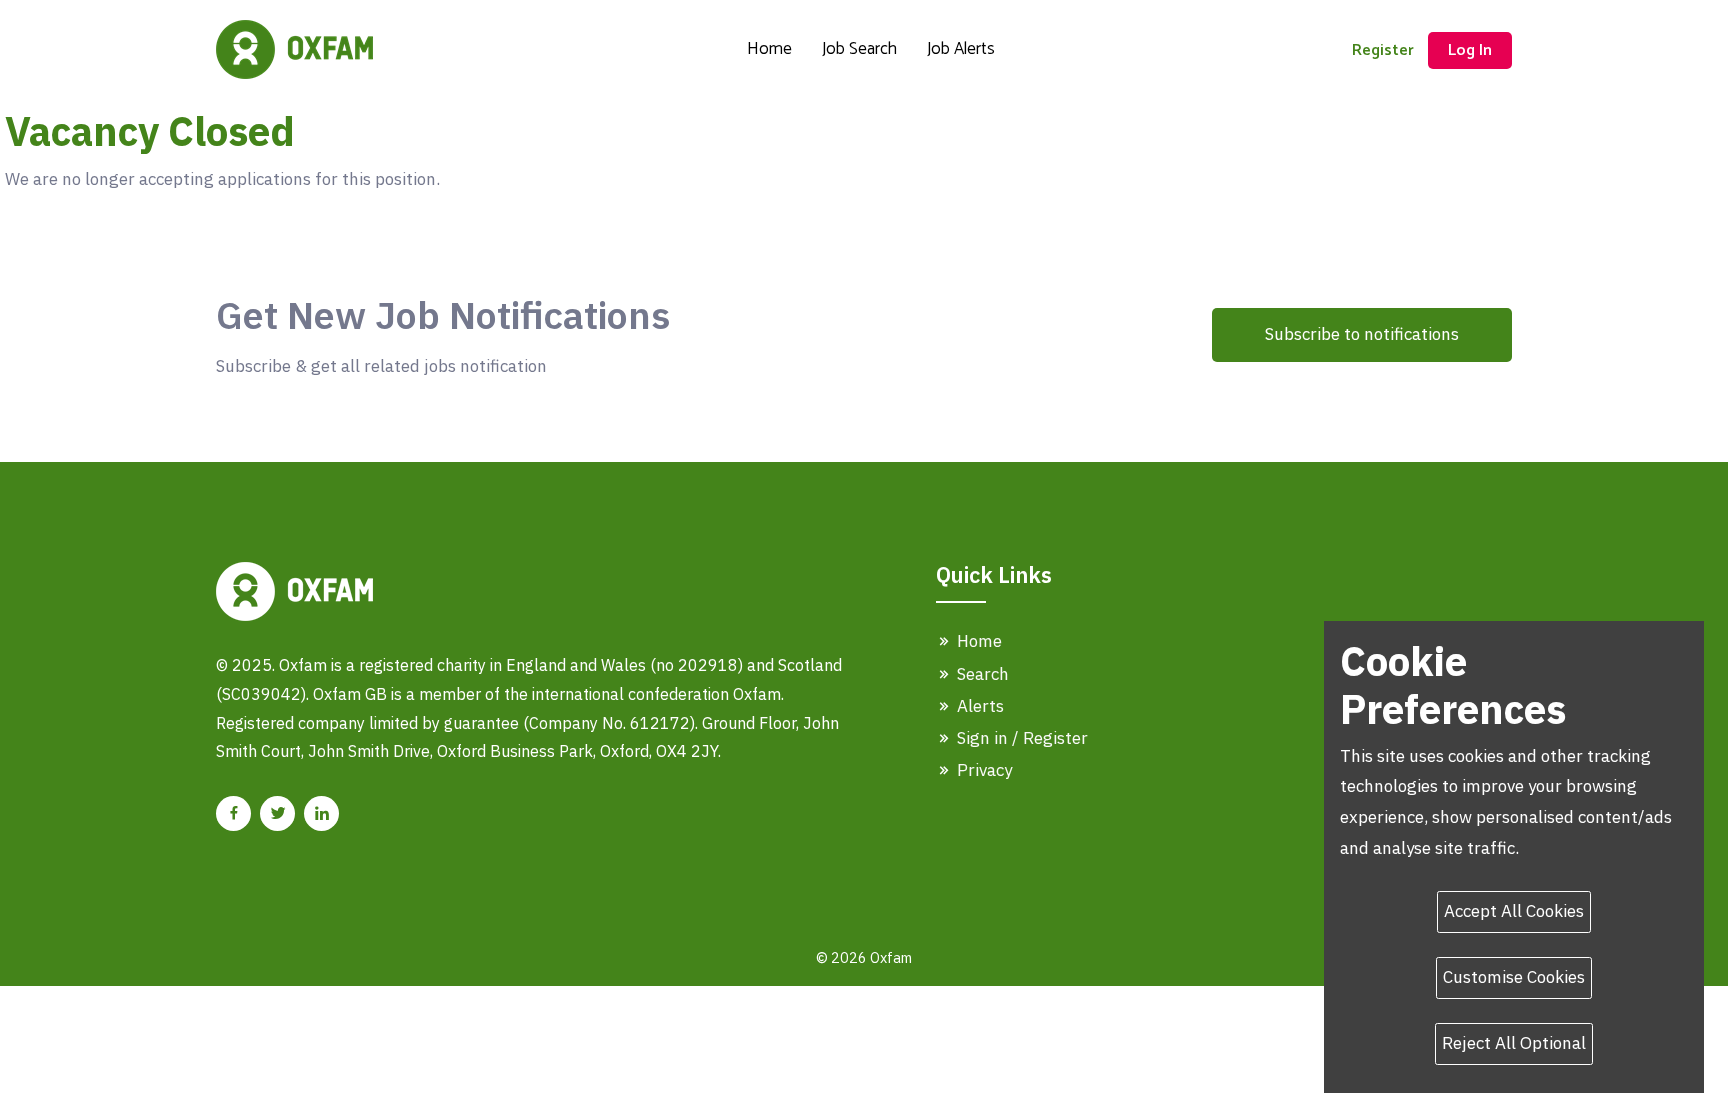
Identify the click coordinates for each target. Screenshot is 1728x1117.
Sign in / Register (1020, 738)
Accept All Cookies (1514, 911)
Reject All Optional (1514, 1043)
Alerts (978, 706)
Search (981, 674)
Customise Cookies (1514, 977)
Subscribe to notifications (1362, 334)
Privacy (982, 770)
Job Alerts (961, 49)
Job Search (859, 49)
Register (1383, 50)
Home (769, 49)
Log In (1470, 50)
